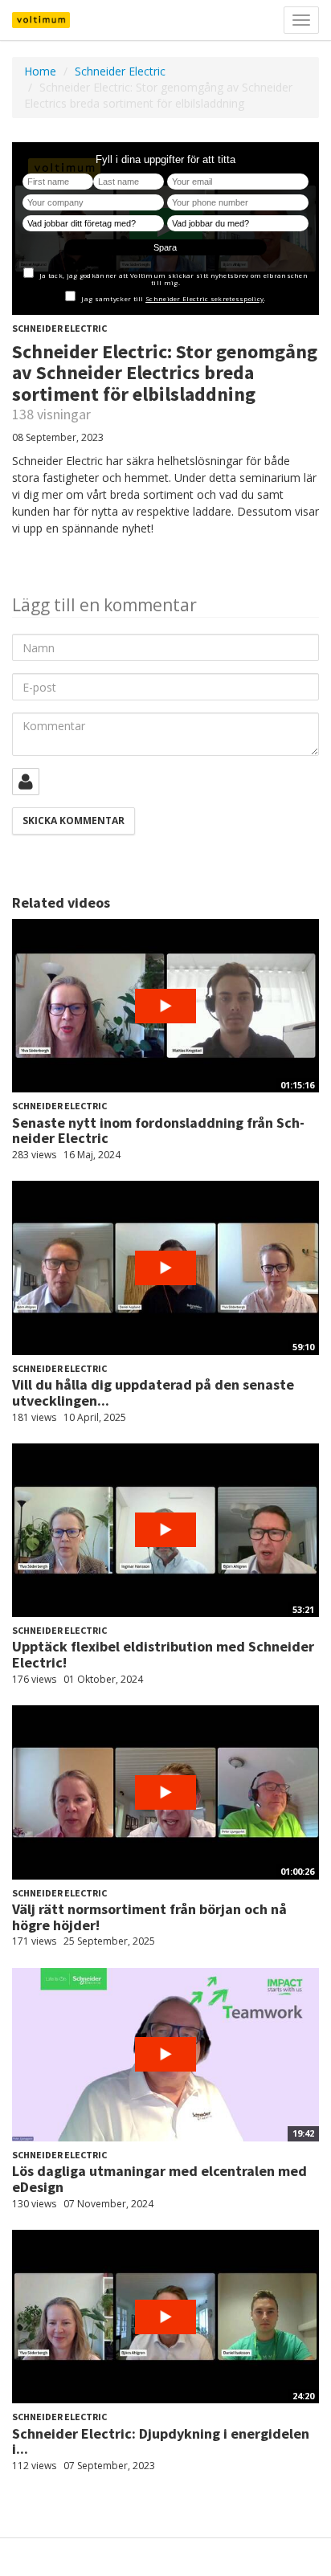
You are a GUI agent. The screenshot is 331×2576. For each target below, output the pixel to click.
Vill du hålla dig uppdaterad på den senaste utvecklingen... (153, 1392)
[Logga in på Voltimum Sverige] (26, 782)
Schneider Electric (120, 71)
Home (40, 71)
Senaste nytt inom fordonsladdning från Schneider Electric (158, 1131)
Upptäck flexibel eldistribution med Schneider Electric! (163, 1654)
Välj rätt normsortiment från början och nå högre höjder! (149, 1917)
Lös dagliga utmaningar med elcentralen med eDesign (159, 2179)
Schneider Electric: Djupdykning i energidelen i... (161, 2441)
